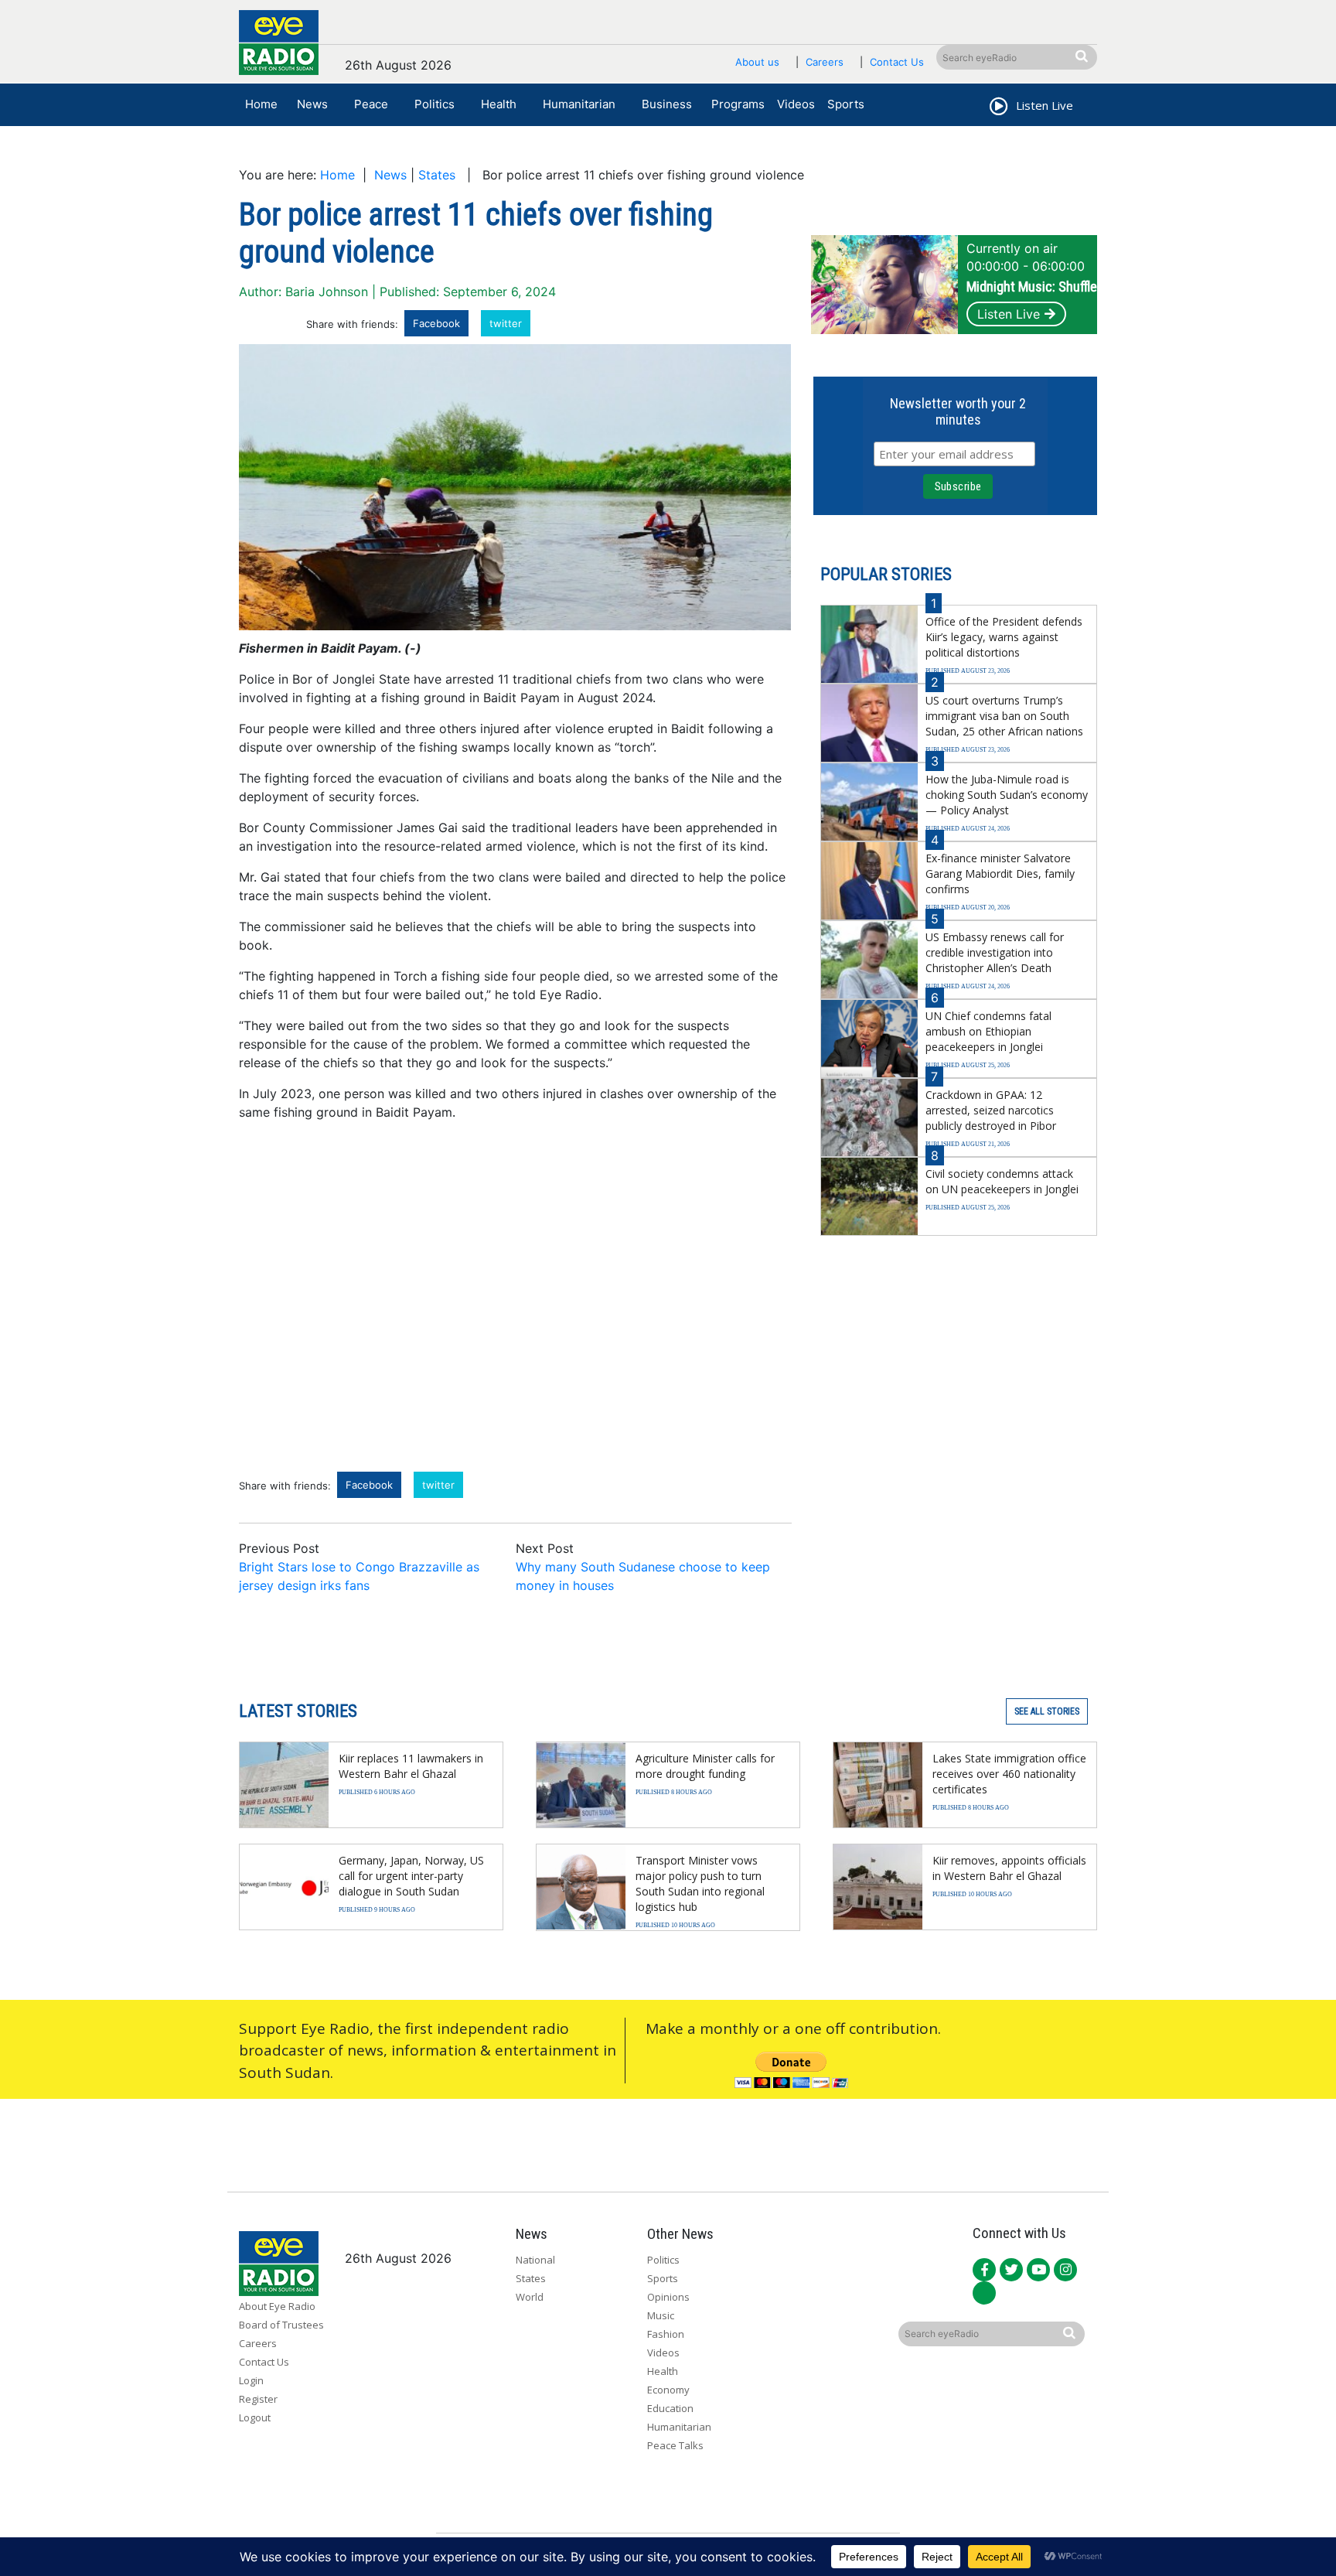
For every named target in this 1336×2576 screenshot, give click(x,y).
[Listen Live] (997, 108)
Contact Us (897, 62)
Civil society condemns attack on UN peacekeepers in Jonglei (1002, 1181)
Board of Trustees (281, 2325)
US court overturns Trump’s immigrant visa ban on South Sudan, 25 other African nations (1004, 716)
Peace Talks (675, 2445)
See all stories (1047, 1711)
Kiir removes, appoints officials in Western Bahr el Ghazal (1009, 1868)
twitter (506, 323)
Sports (846, 104)
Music (661, 2315)
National (535, 2260)
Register (258, 2399)
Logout (255, 2417)
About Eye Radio (277, 2306)
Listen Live (1009, 314)
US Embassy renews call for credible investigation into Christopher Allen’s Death (995, 952)
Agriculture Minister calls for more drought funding (705, 1766)
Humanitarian (579, 104)
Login (251, 2380)
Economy (668, 2390)
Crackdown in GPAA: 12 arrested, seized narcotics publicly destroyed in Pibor (991, 1110)
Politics (435, 104)
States (437, 175)
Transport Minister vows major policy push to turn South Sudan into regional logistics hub (700, 1883)
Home (261, 104)
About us (757, 62)
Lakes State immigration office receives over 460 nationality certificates (1009, 1774)
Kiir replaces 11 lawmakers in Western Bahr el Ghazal (411, 1766)
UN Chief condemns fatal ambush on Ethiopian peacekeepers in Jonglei (988, 1031)
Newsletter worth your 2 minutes (958, 411)
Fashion (666, 2334)
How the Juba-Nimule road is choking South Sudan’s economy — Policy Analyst (1007, 795)
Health (499, 104)
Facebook (436, 323)
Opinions (668, 2297)
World (530, 2297)
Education (670, 2408)
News (312, 104)
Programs (738, 104)
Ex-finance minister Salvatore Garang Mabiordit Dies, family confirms (1000, 873)
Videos (796, 104)
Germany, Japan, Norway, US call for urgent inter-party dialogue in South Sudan (411, 1876)
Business (667, 104)
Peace (371, 104)
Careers (825, 62)
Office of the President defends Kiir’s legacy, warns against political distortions (1004, 637)
